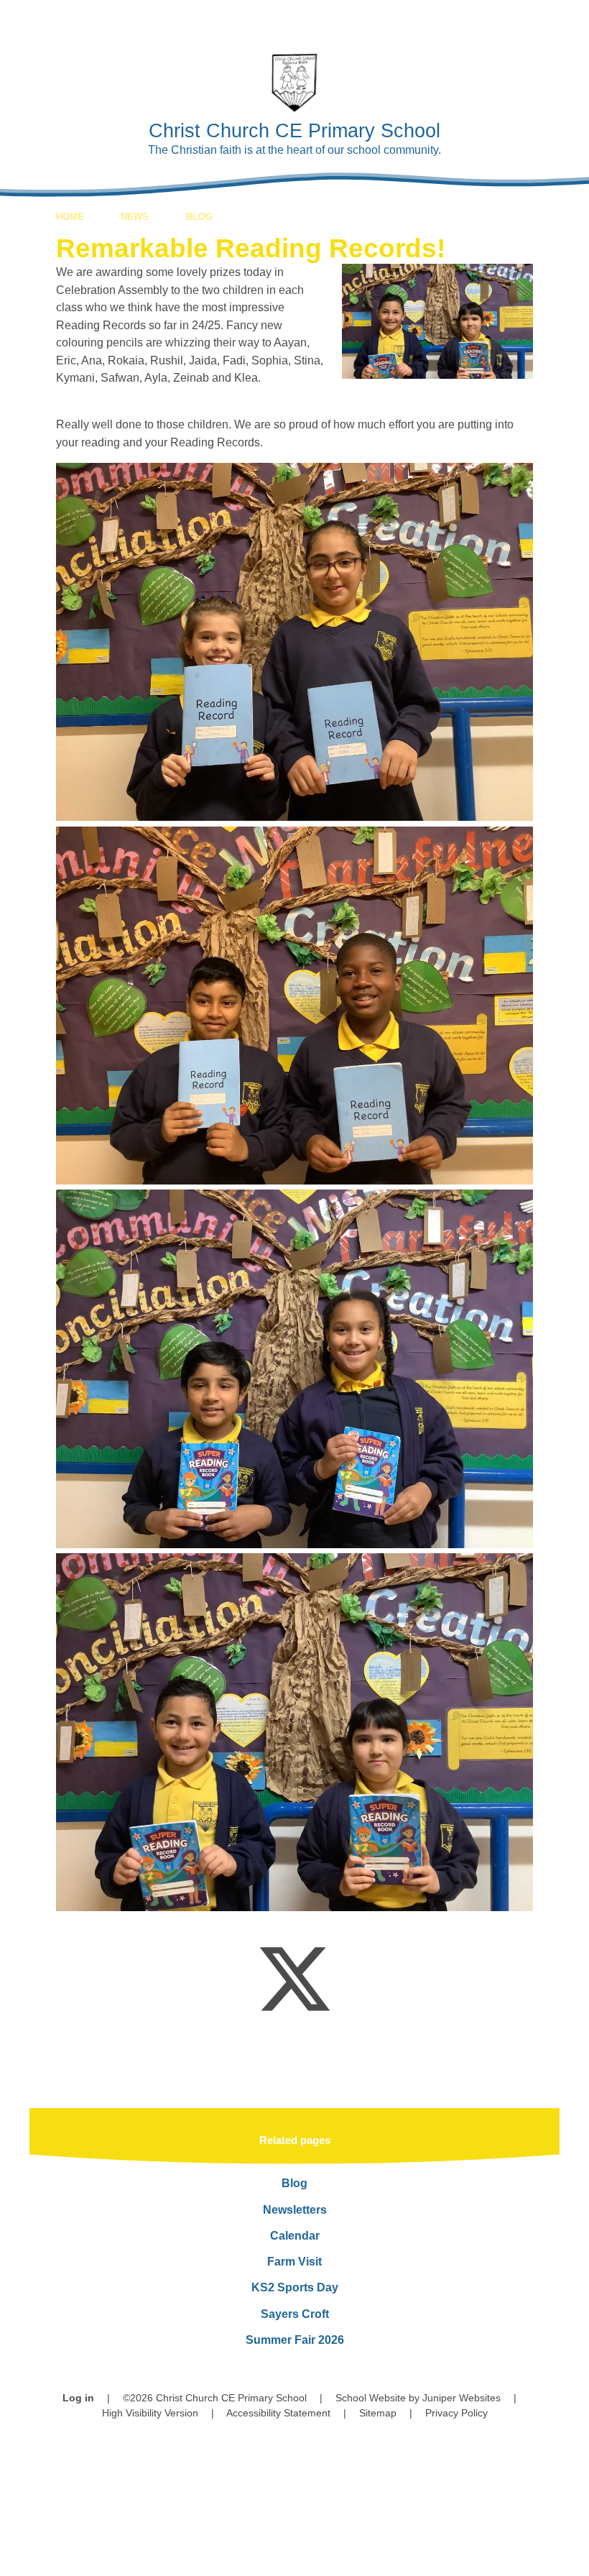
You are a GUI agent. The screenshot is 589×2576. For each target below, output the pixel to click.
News (135, 217)
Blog (199, 217)
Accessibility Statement (278, 2413)
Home (70, 217)
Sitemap (378, 2413)
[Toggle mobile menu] (569, 20)
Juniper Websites (462, 2398)
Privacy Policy (456, 2413)
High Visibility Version (150, 2413)
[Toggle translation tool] (488, 20)
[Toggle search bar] (528, 20)
